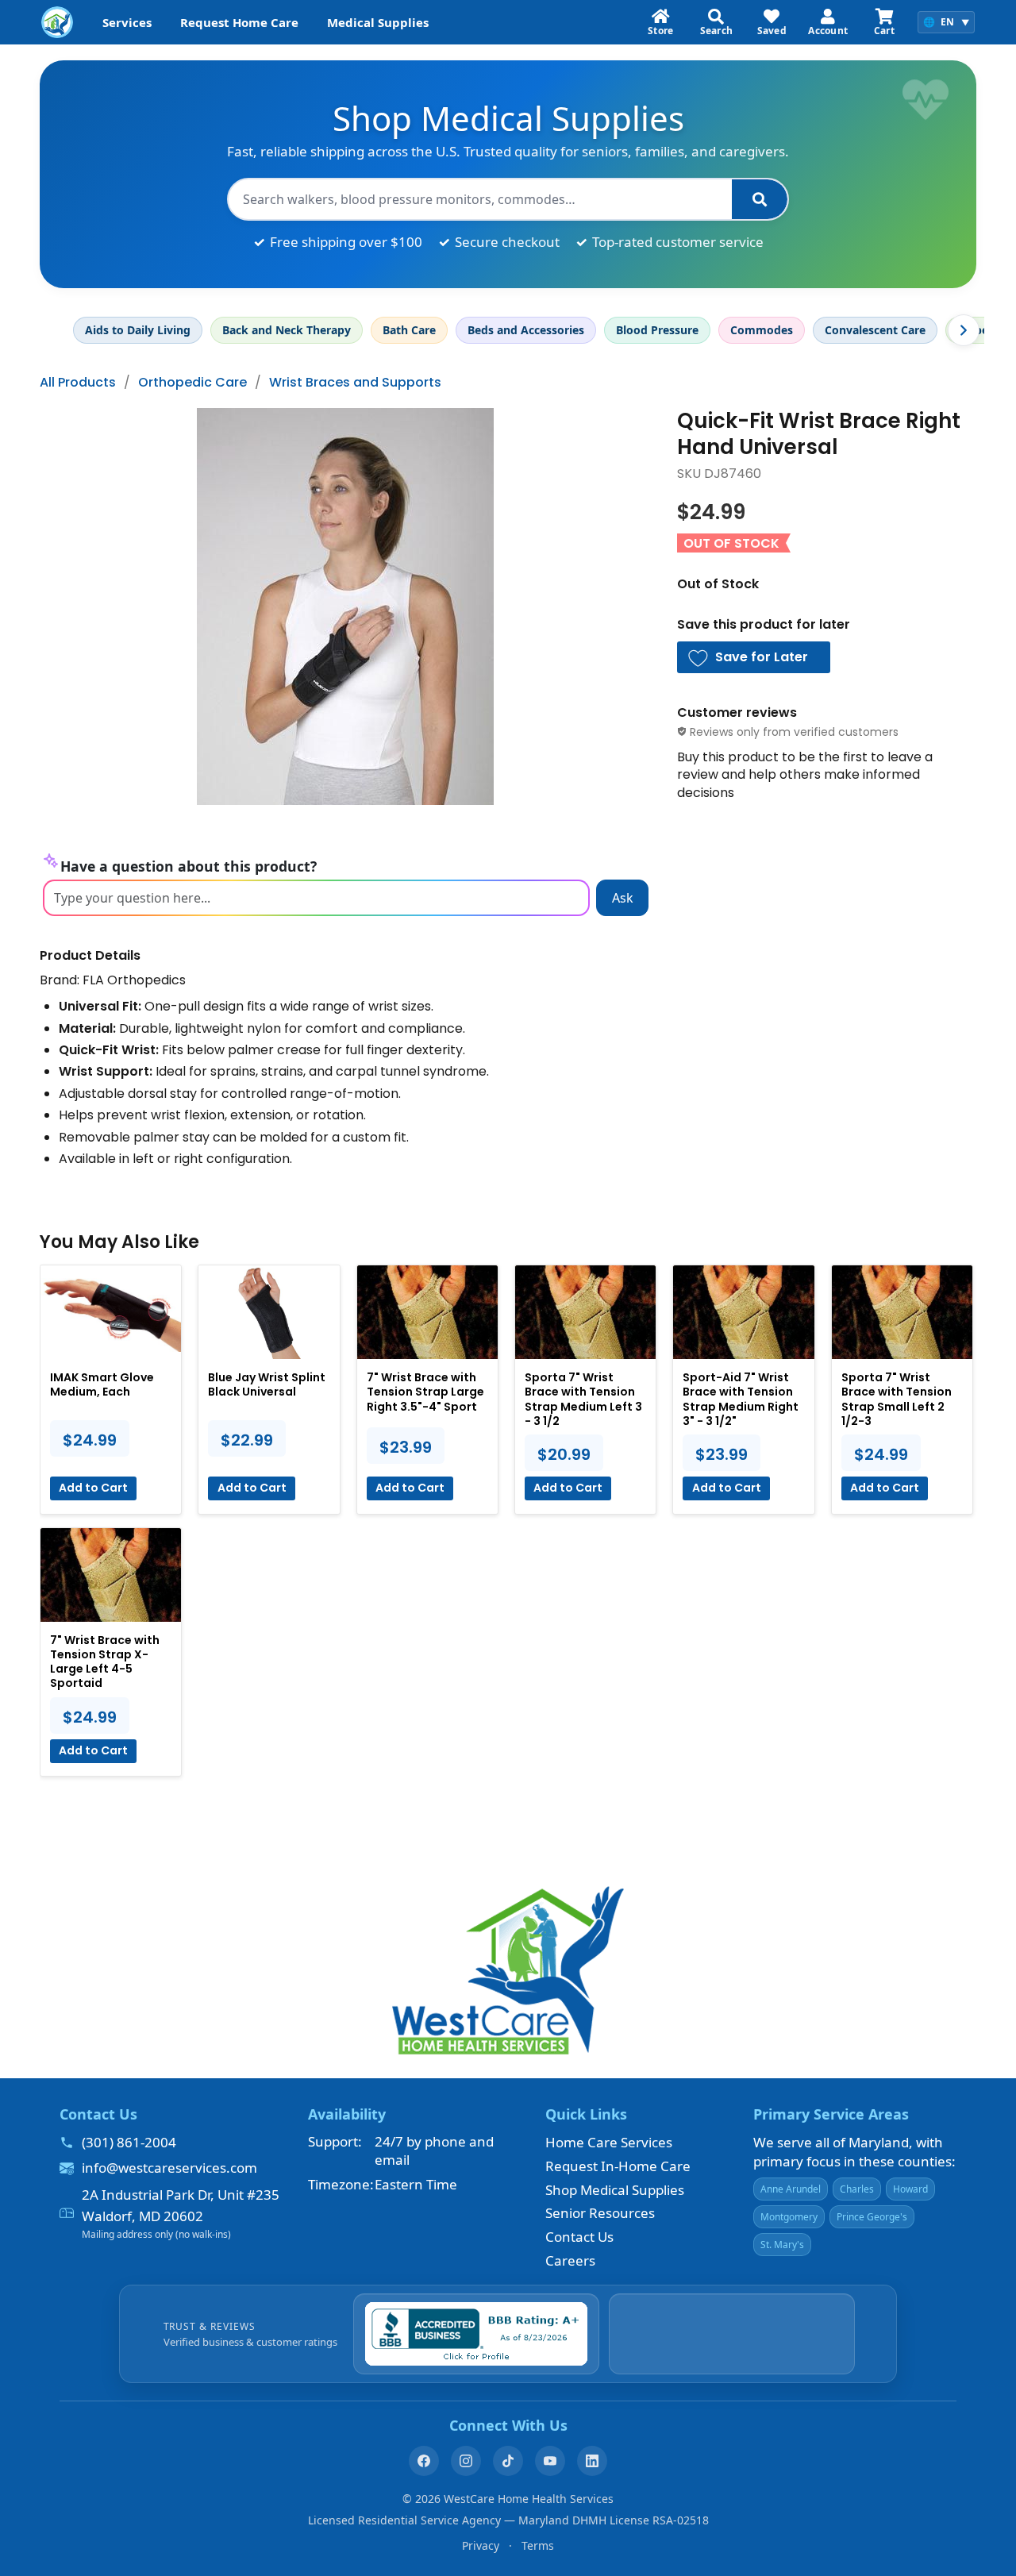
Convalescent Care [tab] (875, 330)
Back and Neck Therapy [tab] (287, 330)
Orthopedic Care (192, 382)
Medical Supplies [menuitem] (378, 22)
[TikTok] (508, 2461)
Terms (538, 2545)
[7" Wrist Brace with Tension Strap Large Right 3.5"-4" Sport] (427, 1312)
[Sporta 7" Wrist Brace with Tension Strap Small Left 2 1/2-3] (902, 1312)
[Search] (760, 199)
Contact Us (579, 2237)
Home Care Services (609, 2142)
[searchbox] (480, 199)
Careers (570, 2260)
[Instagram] (466, 2461)
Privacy (481, 2545)
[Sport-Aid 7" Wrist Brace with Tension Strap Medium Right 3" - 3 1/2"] (743, 1312)
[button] (754, 657)
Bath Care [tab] (409, 330)
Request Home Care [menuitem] (239, 22)
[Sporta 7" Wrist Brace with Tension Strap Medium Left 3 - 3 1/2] (585, 1312)
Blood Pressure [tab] (657, 330)
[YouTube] (550, 2461)
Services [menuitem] (127, 22)
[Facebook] (424, 2461)
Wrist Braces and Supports (355, 382)
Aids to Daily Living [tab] (138, 330)
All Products (78, 382)
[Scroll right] (964, 330)
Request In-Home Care (618, 2166)
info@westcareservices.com (169, 2168)
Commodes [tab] (762, 330)
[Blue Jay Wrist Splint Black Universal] (269, 1312)
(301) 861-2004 (129, 2142)
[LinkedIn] (592, 2461)
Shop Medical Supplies (615, 2190)
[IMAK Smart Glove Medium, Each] (111, 1312)
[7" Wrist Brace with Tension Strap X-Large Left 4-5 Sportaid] (111, 1575)
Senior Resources (600, 2213)
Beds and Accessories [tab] (526, 330)
